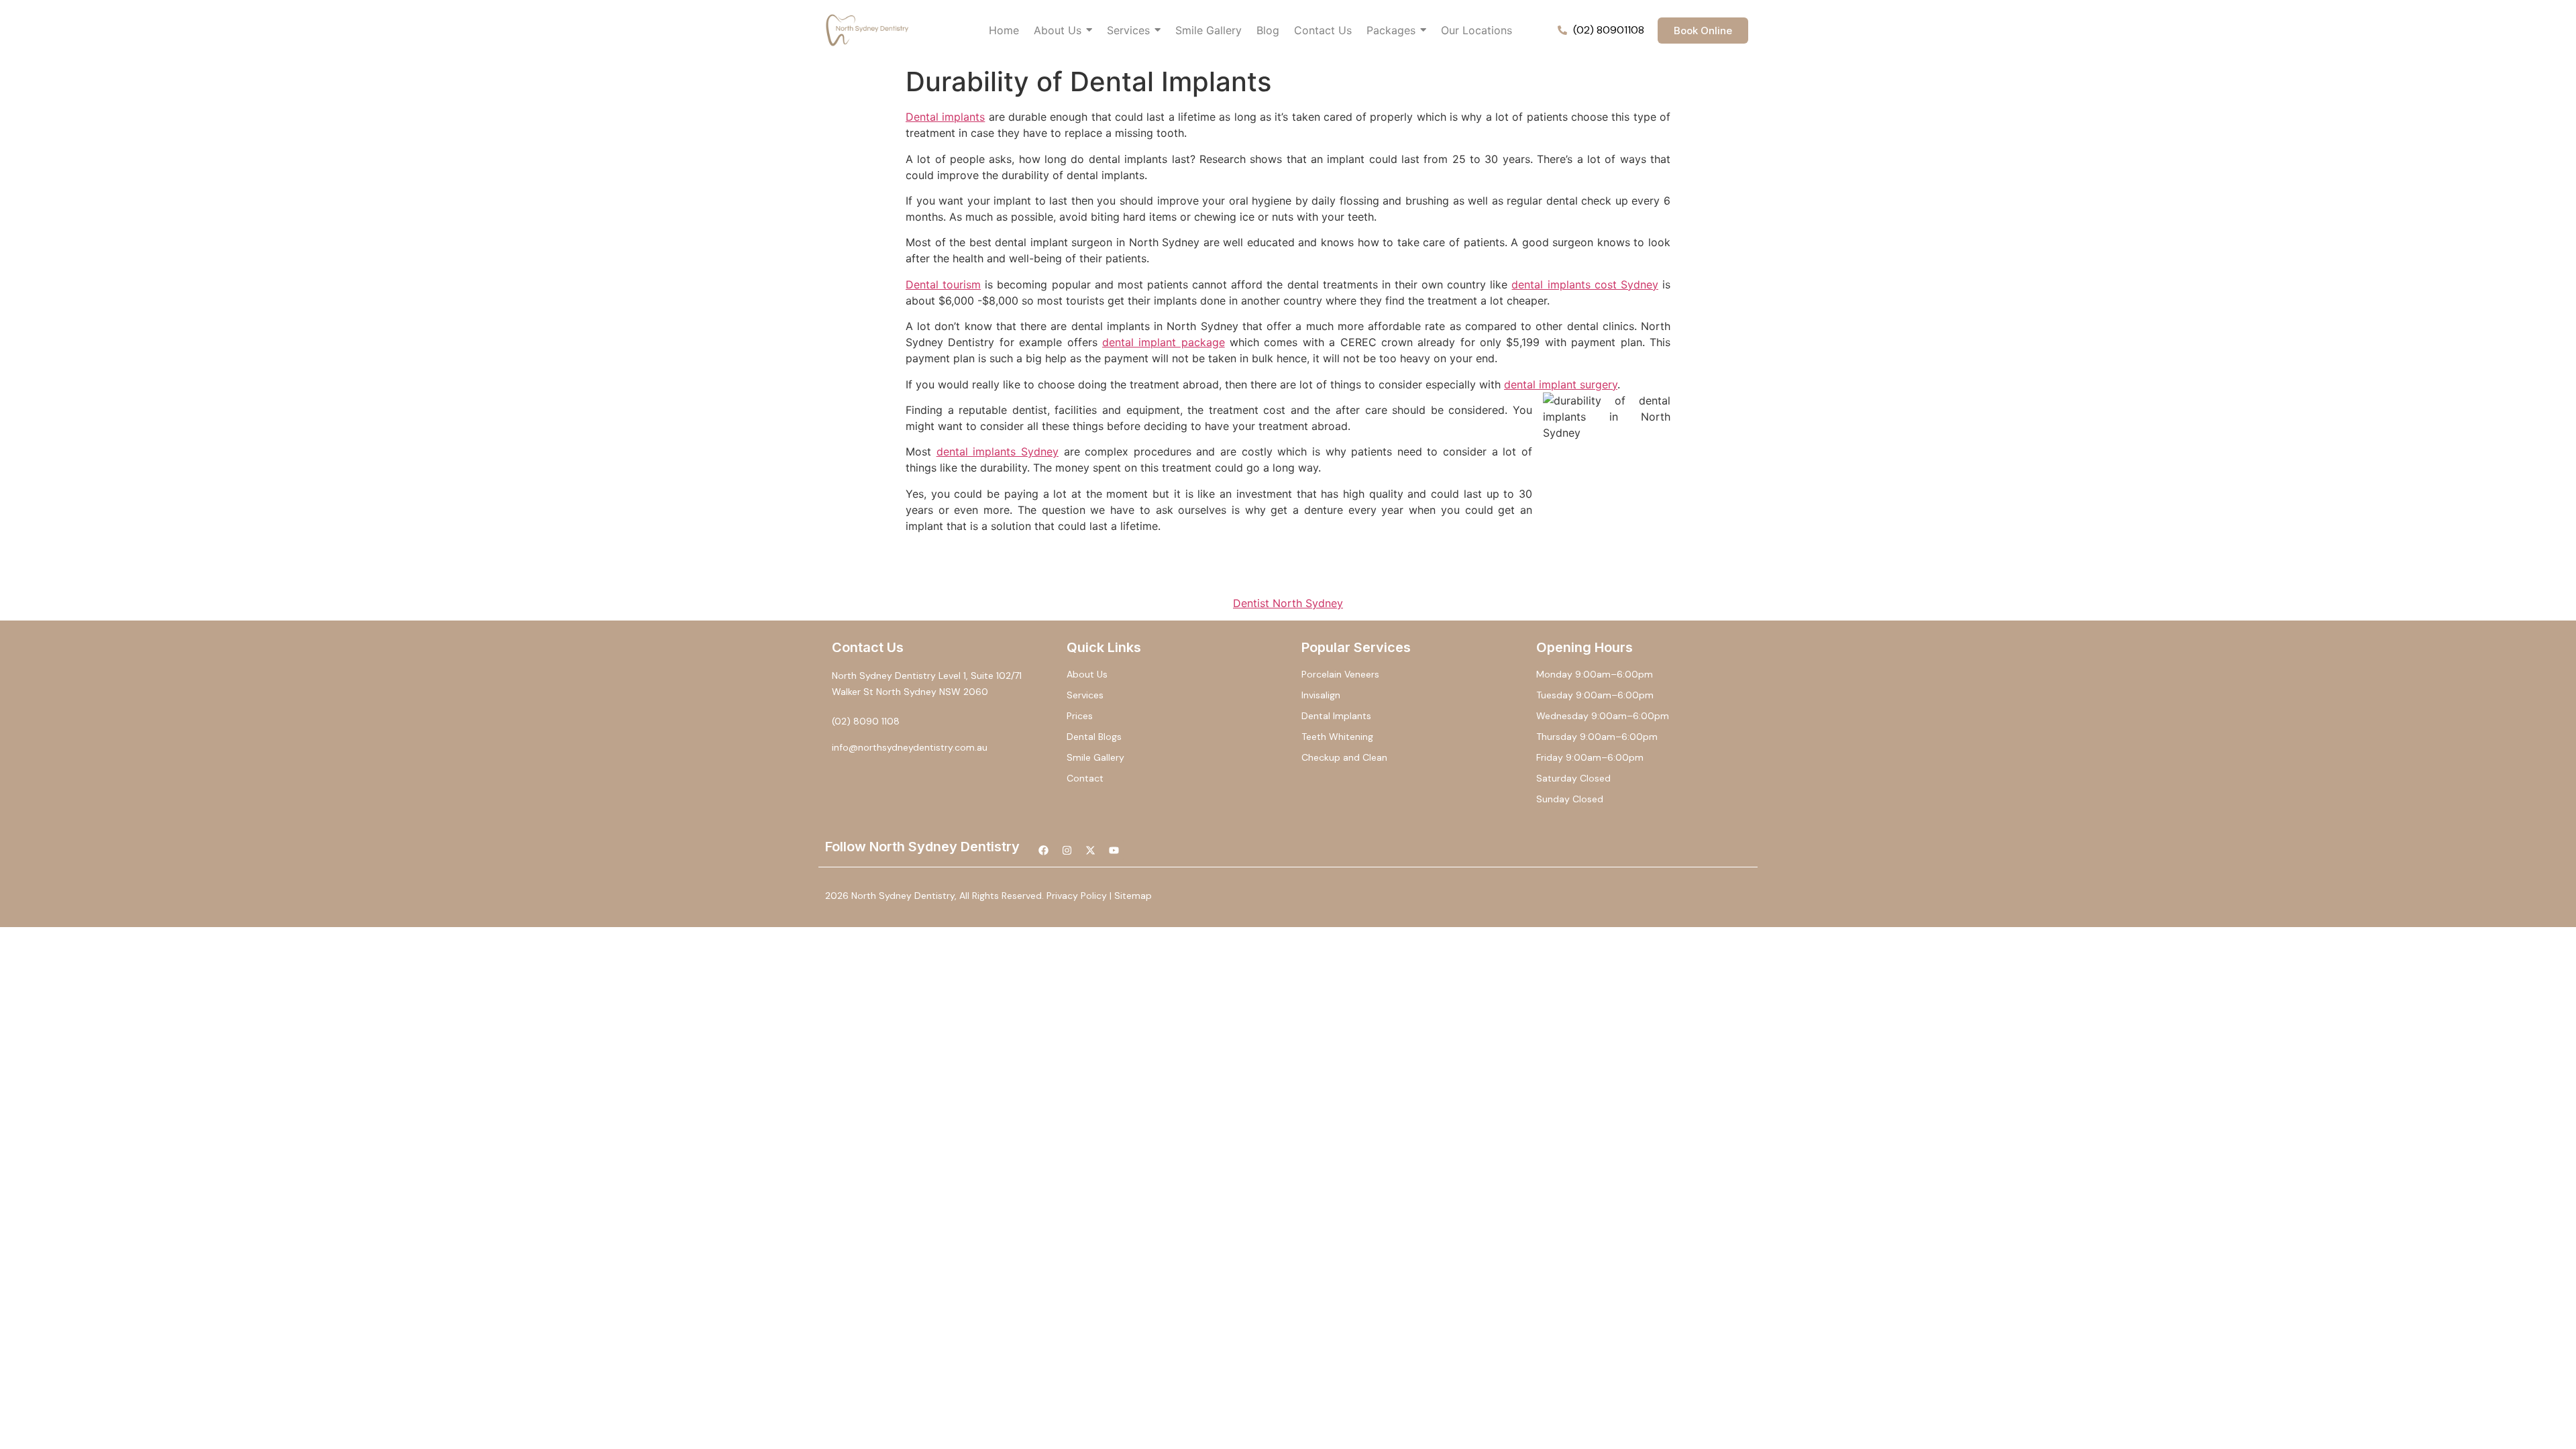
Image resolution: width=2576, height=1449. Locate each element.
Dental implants (945, 117)
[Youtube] (1114, 850)
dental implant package (1164, 342)
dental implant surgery (1561, 384)
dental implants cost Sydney (1585, 284)
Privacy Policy (1077, 896)
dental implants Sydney (998, 451)
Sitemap (1133, 896)
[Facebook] (1043, 850)
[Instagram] (1067, 850)
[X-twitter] (1090, 850)
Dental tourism (943, 284)
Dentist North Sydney (1288, 603)
